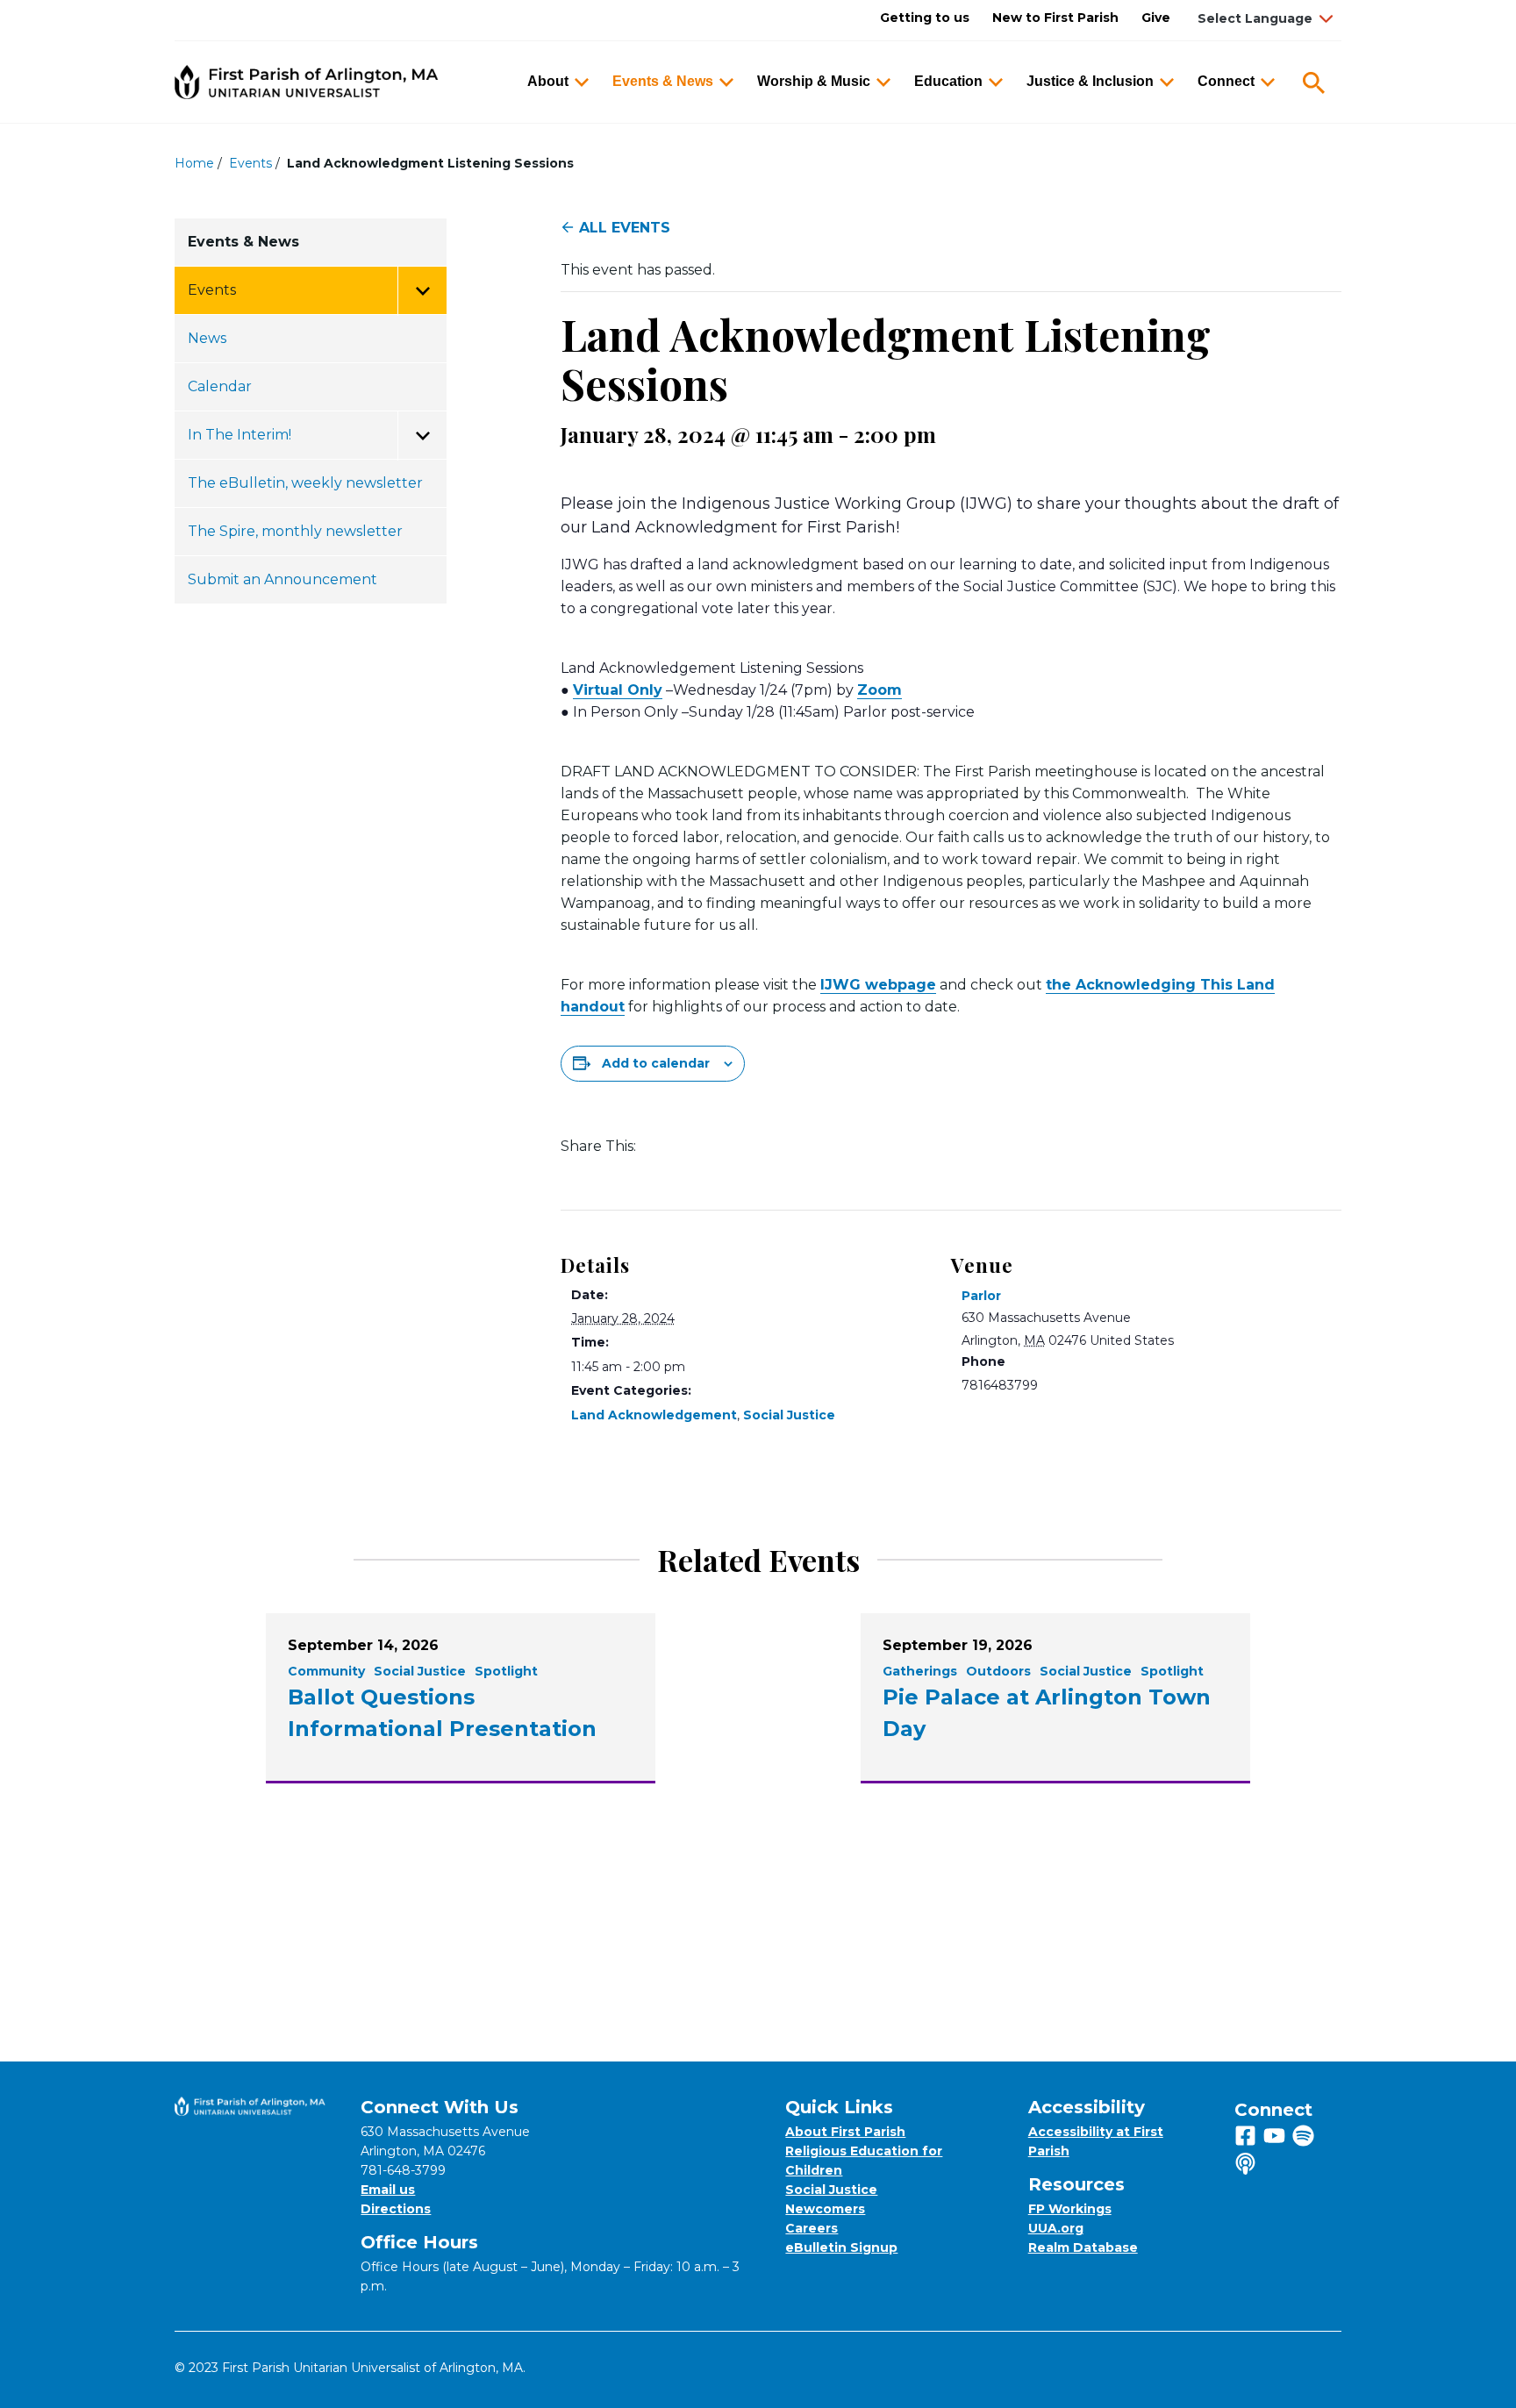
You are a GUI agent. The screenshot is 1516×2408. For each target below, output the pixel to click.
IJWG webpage (878, 985)
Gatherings (920, 1671)
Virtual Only (618, 690)
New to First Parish (1055, 18)
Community (326, 1671)
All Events (625, 228)
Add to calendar (656, 1063)
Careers (812, 2228)
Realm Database (1083, 2247)
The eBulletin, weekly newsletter (305, 483)
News (207, 338)
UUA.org (1056, 2228)
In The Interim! (240, 435)
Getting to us (925, 18)
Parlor (981, 1296)
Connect (1226, 81)
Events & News (663, 81)
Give (1156, 18)
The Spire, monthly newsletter (295, 531)
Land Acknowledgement (654, 1415)
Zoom (880, 690)
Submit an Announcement (282, 579)
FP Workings (1070, 2209)
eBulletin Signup (841, 2247)
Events (250, 163)
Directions (396, 2209)
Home (194, 163)
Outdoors (998, 1671)
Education (948, 81)
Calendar (220, 386)
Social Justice (789, 1415)
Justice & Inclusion (1090, 81)
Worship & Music (814, 81)
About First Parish (845, 2132)
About (548, 81)
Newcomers (825, 2209)
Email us (388, 2190)
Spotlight (506, 1671)
